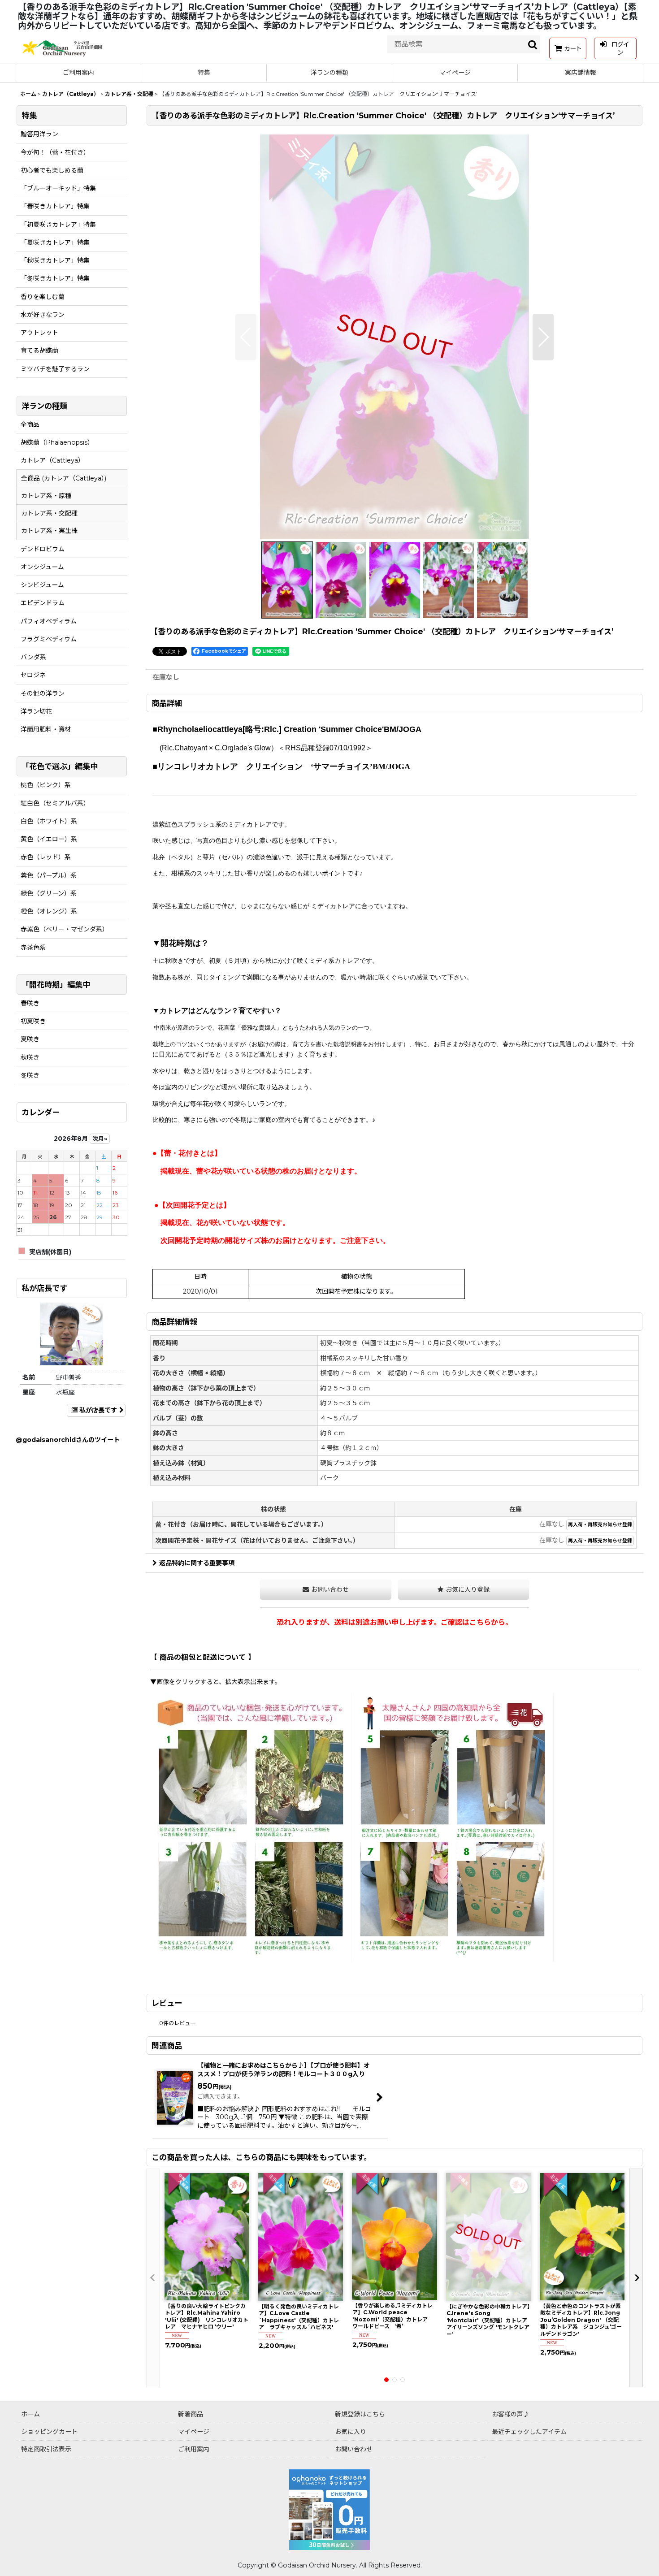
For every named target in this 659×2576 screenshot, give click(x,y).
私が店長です (98, 1410)
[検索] (533, 44)
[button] (246, 337)
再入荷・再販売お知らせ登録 (600, 1525)
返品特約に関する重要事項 (197, 1563)
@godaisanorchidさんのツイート (68, 1440)
